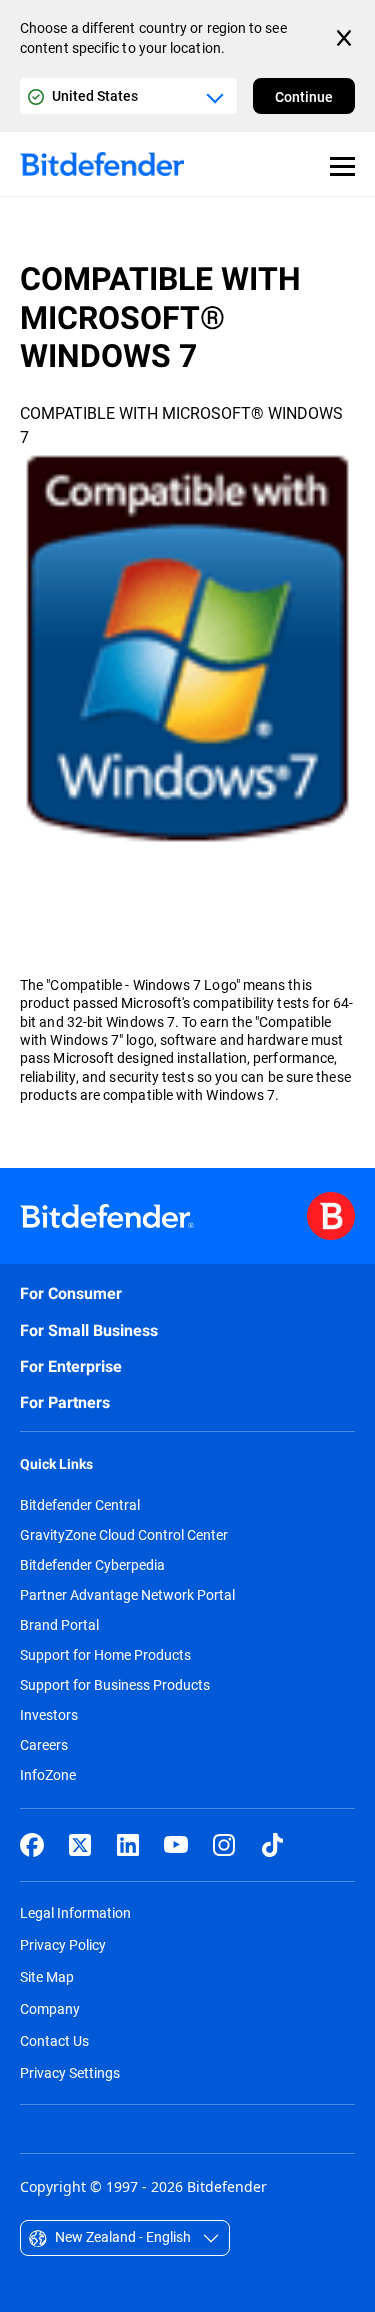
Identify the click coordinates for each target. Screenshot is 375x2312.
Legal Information (75, 1912)
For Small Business (89, 1330)
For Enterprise (71, 1366)
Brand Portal (59, 1625)
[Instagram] (224, 1845)
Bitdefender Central (80, 1505)
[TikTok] (272, 1845)
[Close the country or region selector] (346, 38)
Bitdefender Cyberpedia (92, 1565)
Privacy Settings (70, 2072)
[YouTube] (176, 1845)
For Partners (65, 1402)
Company (50, 2008)
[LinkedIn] (128, 1845)
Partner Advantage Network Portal (127, 1595)
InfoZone (48, 1775)
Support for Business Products (115, 1685)
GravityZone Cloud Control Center (124, 1535)
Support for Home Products (105, 1655)
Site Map (47, 1976)
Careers (44, 1745)
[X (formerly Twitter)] (80, 1845)
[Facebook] (32, 1845)
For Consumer (71, 1293)
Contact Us (54, 2040)
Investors (49, 1715)
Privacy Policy (63, 1944)
